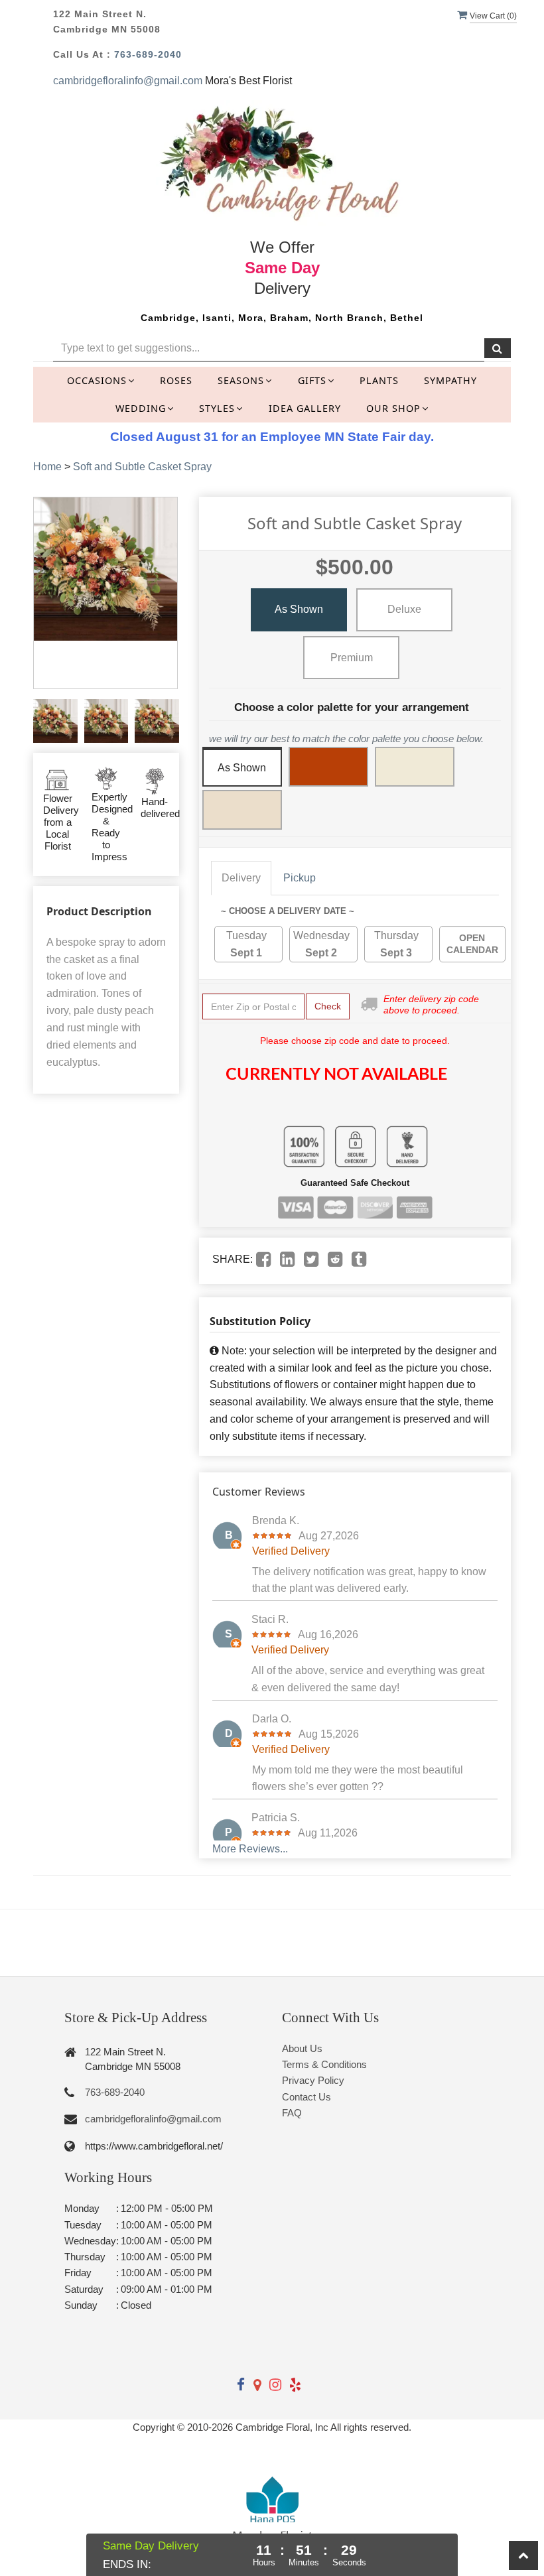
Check (328, 1006)
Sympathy (450, 380)
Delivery (241, 878)
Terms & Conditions (324, 2064)
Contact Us (306, 2097)
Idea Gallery (305, 408)
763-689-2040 (148, 54)
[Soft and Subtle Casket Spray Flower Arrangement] (55, 721)
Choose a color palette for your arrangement (352, 707)
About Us (302, 2048)
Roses (176, 380)
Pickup (300, 878)
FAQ (292, 2113)
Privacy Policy (313, 2080)
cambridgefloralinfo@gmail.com (128, 81)
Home (47, 467)
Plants (379, 380)
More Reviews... (250, 1849)
